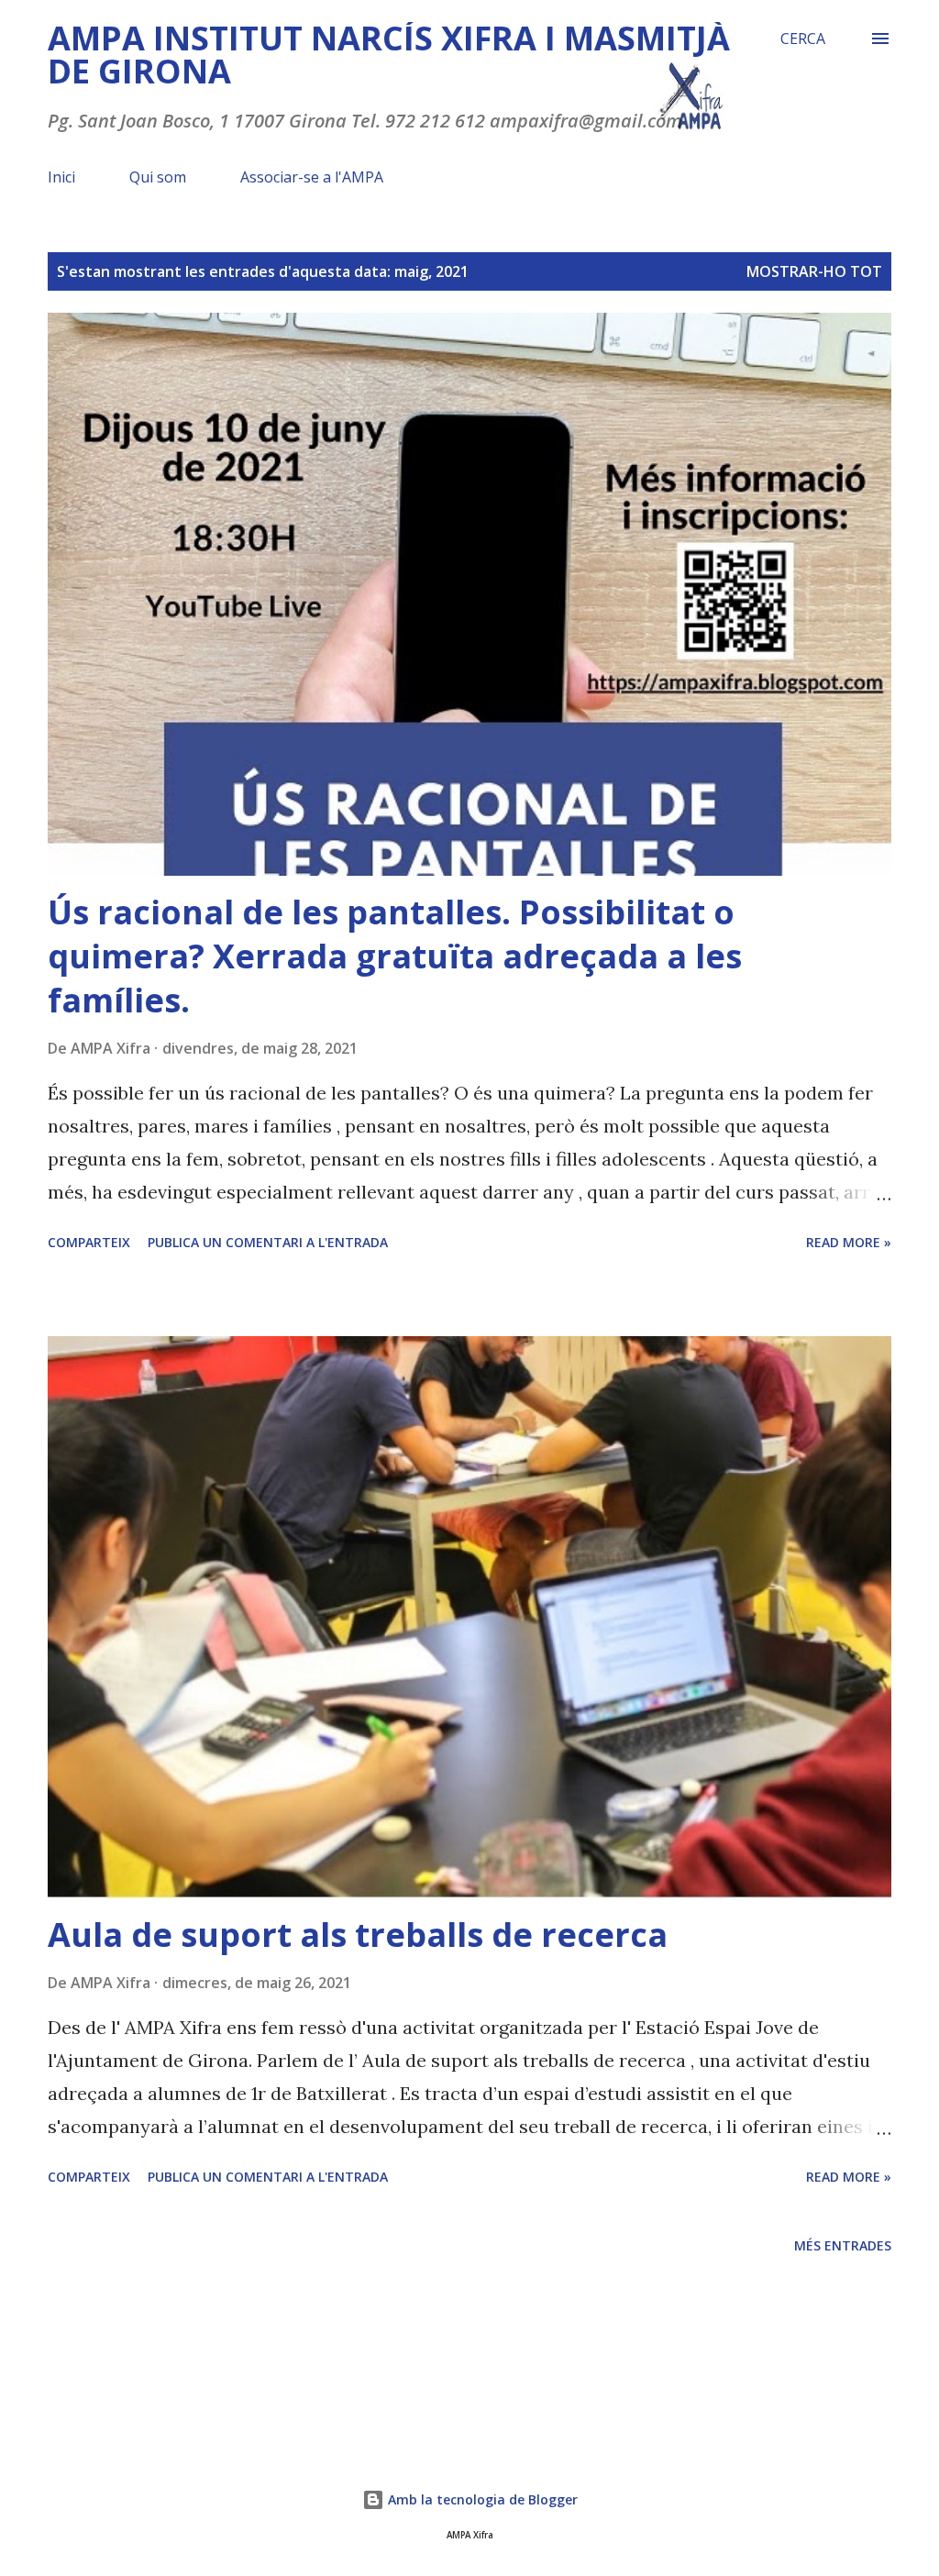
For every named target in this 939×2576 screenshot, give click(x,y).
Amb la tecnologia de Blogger (481, 2499)
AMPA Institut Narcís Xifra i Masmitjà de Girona (389, 55)
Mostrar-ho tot (814, 271)
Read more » (849, 1242)
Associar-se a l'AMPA (312, 177)
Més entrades (843, 2245)
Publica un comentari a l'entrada (268, 1242)
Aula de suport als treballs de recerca (358, 1935)
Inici (61, 177)
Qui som (158, 177)
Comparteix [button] (89, 1242)
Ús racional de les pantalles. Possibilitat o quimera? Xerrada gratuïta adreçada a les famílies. (395, 956)
